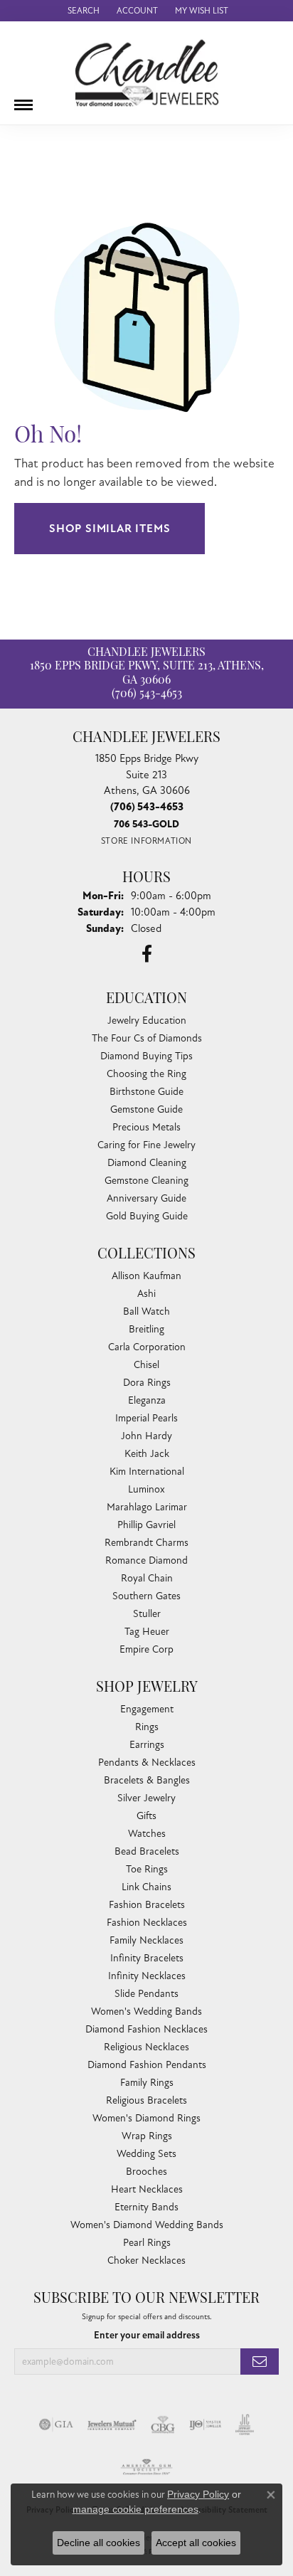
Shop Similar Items (110, 529)
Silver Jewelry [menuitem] (146, 1798)
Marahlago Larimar (147, 1507)
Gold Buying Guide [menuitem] (147, 1216)
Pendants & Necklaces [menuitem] (147, 1763)
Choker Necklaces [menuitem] (146, 2260)
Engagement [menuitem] (147, 1709)
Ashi (146, 1294)
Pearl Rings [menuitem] (147, 2243)
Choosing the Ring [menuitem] (146, 1074)
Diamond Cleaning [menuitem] (147, 1163)
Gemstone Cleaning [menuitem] (146, 1181)
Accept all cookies (196, 2543)
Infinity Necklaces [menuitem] (147, 1976)
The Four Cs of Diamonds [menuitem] (147, 1038)
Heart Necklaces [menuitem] (147, 2189)
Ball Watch (146, 1311)
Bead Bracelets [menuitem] (147, 1851)
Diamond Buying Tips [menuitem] (146, 1056)
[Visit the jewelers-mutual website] (112, 2424)
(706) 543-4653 (147, 694)
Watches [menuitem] (147, 1834)
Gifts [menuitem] (146, 1816)
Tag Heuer (147, 1632)
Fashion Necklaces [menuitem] (147, 1923)
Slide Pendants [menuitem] (146, 1994)
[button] (82, 11)
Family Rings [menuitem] (147, 2083)
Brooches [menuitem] (146, 2172)
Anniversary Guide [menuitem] (146, 1198)
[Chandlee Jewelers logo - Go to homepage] (147, 73)
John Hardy (146, 1436)
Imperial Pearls (146, 1418)
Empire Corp (146, 1649)
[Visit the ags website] (146, 2467)
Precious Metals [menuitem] (146, 1127)
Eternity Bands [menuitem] (146, 2207)
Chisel (146, 1365)
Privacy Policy (198, 2494)
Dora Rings (147, 1383)
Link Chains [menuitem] (146, 1887)
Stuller (147, 1614)
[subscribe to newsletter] (260, 2362)
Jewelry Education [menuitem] (147, 1021)
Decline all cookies (98, 2543)
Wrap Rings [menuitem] (147, 2136)
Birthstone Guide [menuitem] (146, 1092)
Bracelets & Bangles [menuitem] (147, 1780)
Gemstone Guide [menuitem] (146, 1109)
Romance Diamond (146, 1560)
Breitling (146, 1329)
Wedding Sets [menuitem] (146, 2154)
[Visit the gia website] (56, 2424)
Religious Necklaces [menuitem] (146, 2047)
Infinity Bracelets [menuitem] (147, 1958)
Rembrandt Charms (146, 1543)
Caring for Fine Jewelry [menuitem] (146, 1145)
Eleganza (147, 1400)
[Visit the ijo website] (205, 2424)
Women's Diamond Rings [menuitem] (146, 2118)
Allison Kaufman (146, 1276)
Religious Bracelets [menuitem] (146, 2100)
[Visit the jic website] (245, 2424)
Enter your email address (147, 2335)
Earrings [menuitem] (147, 1745)
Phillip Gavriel (146, 1525)
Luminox (146, 1489)
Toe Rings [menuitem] (147, 1869)
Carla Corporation (147, 1347)
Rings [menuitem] (147, 1727)
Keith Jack (147, 1454)
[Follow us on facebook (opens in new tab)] (147, 954)
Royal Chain (147, 1578)
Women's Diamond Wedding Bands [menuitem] (147, 2225)
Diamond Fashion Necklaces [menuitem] (146, 2029)
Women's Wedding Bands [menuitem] (146, 2011)
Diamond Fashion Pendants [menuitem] (147, 2065)
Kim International (147, 1472)
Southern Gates (146, 1596)
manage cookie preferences (135, 2509)
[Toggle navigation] (23, 100)
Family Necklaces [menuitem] (146, 1940)
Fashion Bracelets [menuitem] (147, 1905)
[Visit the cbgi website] (163, 2424)
